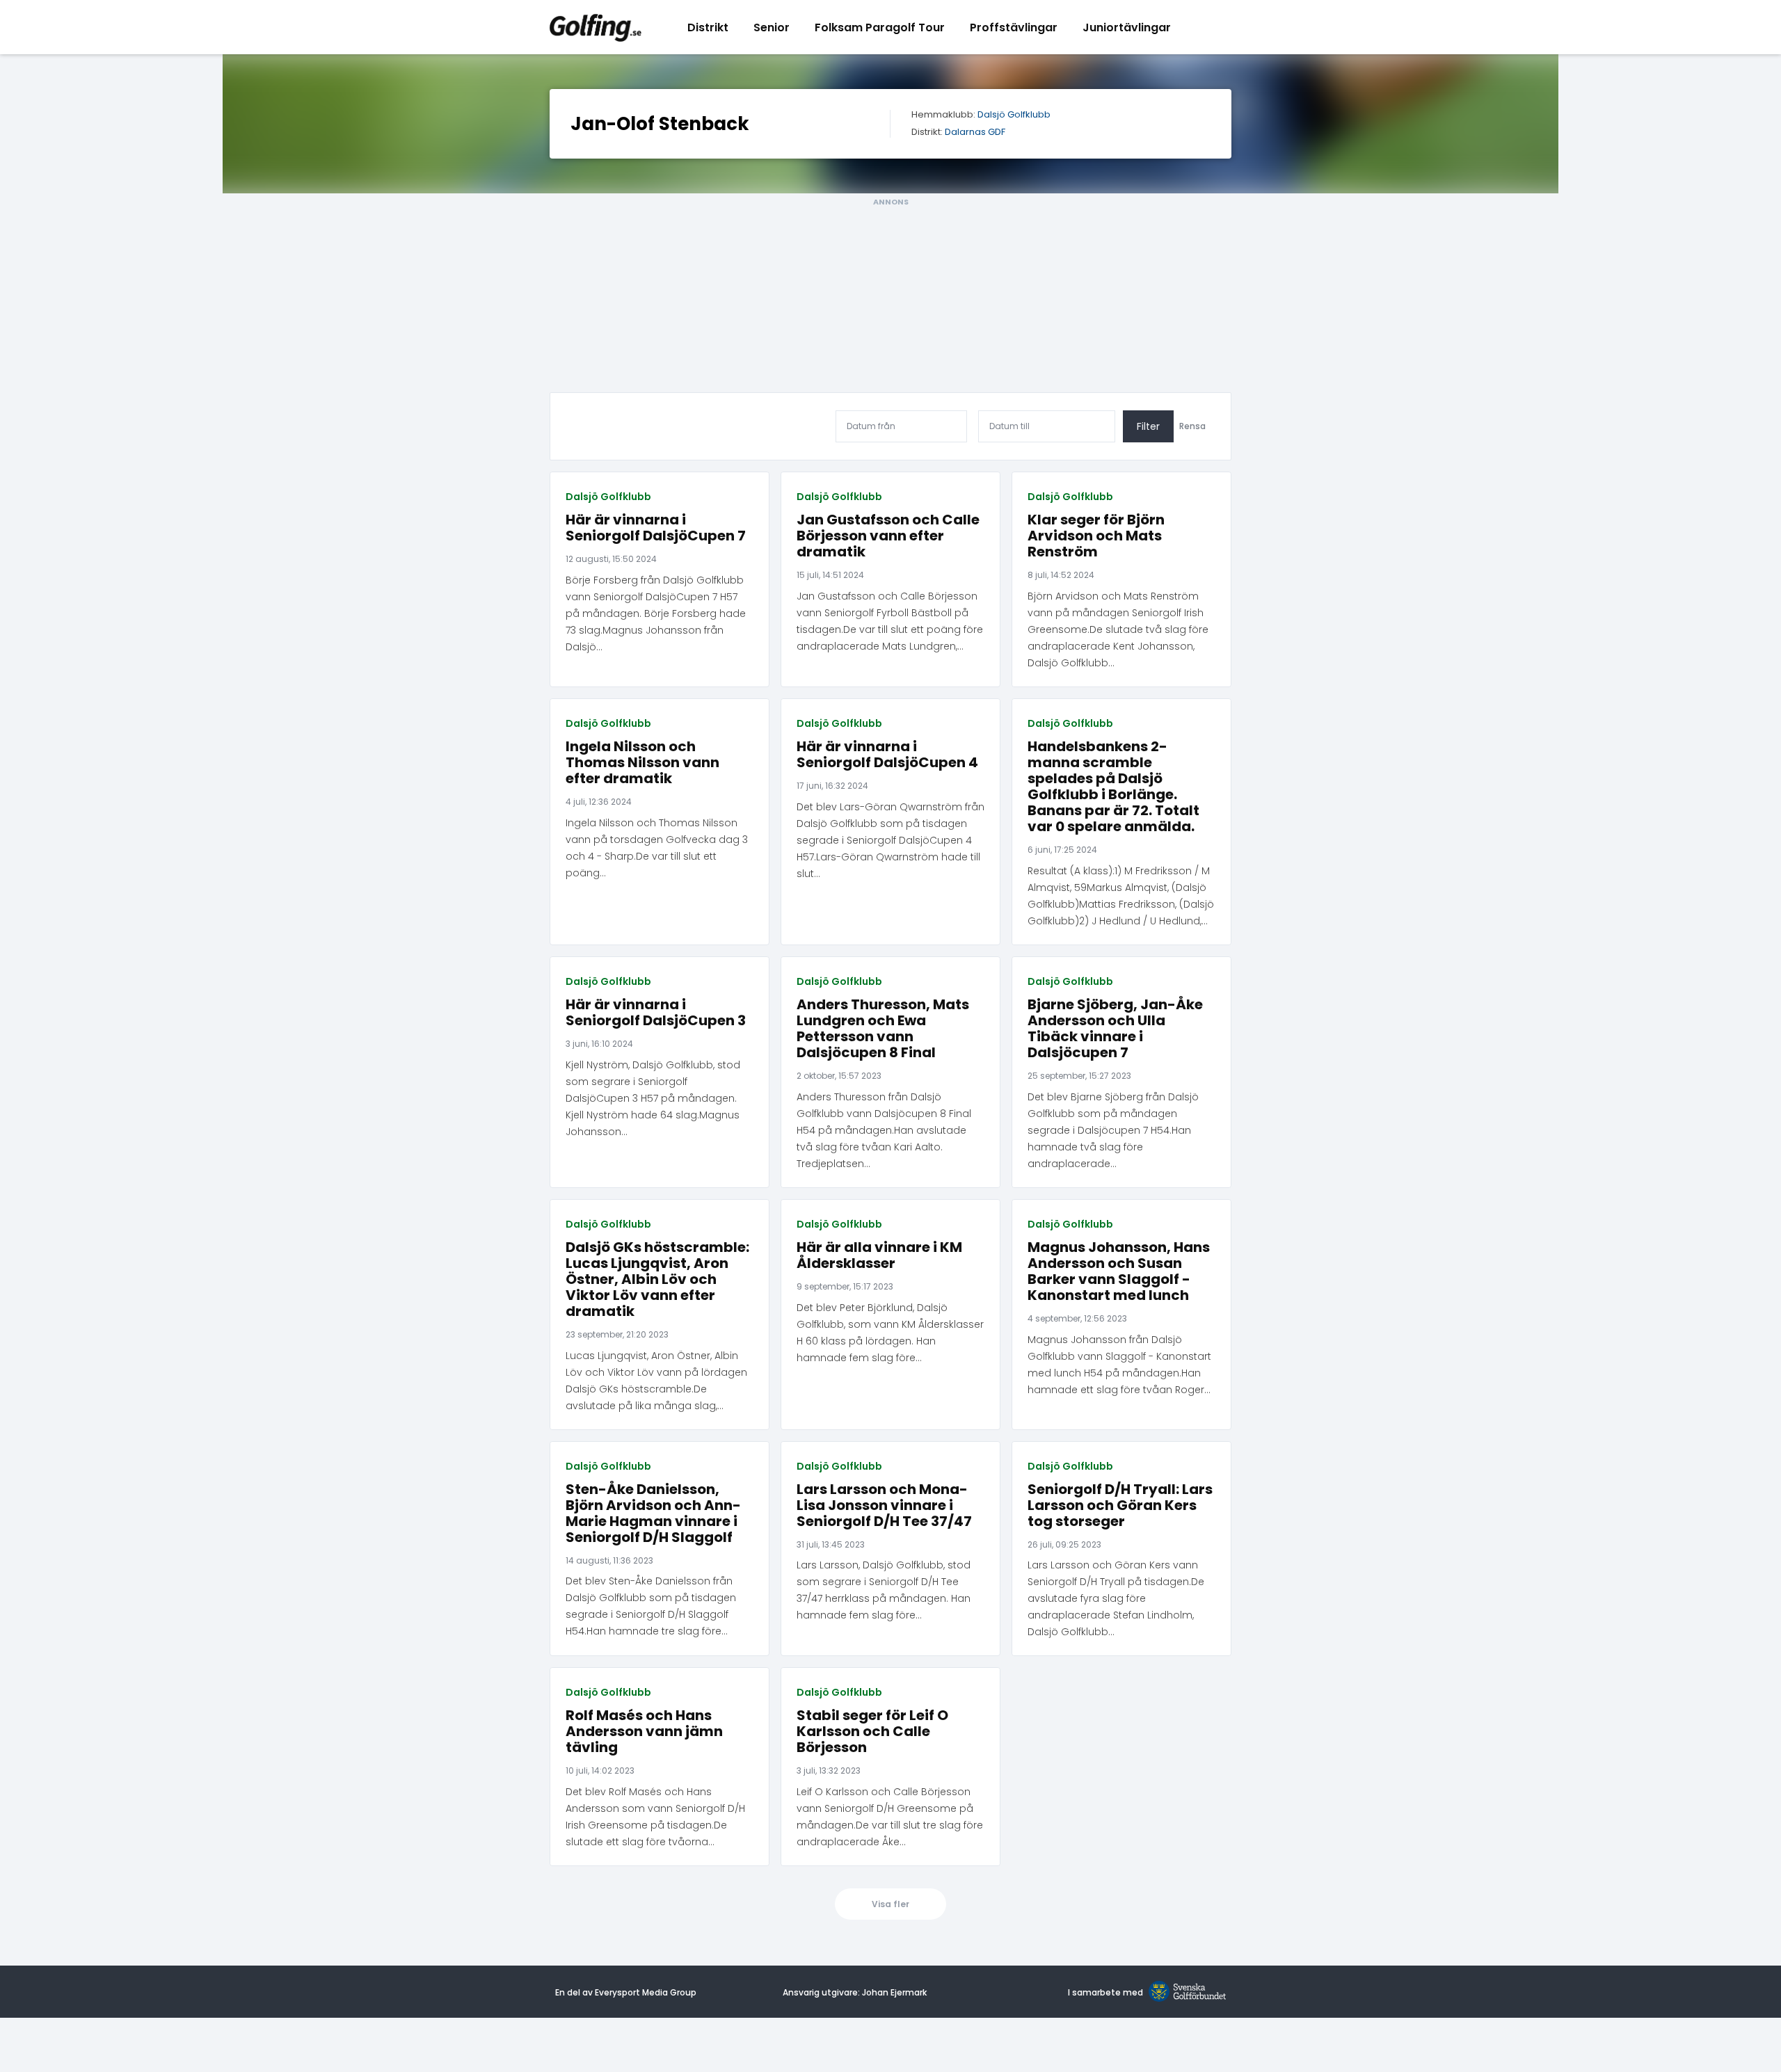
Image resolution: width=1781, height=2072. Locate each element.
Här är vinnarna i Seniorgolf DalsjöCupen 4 (887, 755)
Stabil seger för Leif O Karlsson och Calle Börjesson (872, 1732)
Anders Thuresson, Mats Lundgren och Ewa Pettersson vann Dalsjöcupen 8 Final (883, 1029)
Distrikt (708, 27)
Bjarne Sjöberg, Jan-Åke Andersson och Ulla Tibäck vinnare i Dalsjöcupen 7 (1115, 1029)
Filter (1148, 426)
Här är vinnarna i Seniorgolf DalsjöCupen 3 (656, 1013)
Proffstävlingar (1014, 27)
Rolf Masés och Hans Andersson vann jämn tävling (644, 1732)
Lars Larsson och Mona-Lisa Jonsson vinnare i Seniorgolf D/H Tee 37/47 (884, 1505)
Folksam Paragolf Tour (880, 27)
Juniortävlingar (1127, 27)
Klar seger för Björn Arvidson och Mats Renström (1096, 536)
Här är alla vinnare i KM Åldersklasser (879, 1255)
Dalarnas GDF (975, 132)
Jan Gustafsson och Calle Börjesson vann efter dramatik (888, 536)
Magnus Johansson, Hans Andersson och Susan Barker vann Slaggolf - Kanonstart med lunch (1119, 1271)
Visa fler (890, 1904)
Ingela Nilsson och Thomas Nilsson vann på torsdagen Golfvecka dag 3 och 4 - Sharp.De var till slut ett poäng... (657, 848)
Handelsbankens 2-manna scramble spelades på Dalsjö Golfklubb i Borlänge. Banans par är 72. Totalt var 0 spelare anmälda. (1113, 787)
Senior (772, 27)
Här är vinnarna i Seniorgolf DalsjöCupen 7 (656, 528)
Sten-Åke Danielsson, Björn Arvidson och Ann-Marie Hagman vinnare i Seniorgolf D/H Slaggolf (653, 1513)
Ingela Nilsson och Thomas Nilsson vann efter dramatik (642, 763)
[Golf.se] (1184, 1992)
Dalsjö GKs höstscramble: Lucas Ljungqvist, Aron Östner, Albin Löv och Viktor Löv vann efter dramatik (657, 1279)
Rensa (1192, 426)
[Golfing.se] (596, 27)
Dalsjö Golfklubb (1014, 115)
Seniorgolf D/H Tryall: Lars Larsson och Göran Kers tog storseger (1120, 1505)
